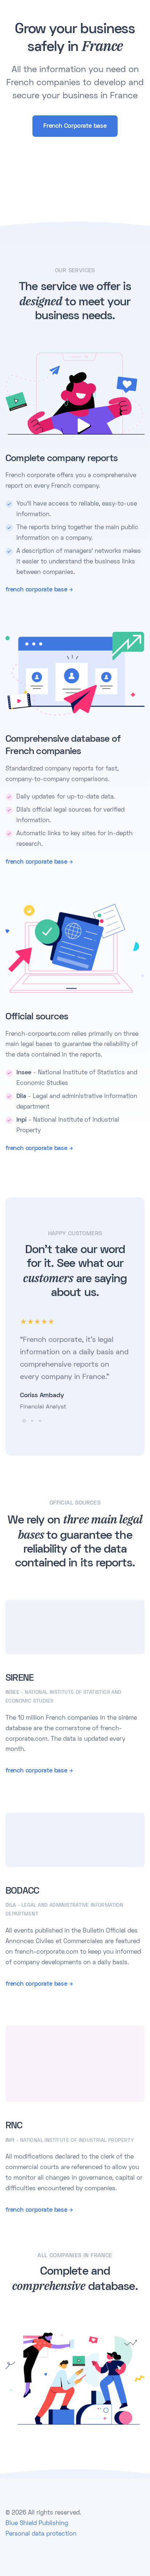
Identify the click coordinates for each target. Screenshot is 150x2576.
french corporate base (36, 590)
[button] (24, 1421)
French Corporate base (75, 126)
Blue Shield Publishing (37, 2524)
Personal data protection (41, 2534)
